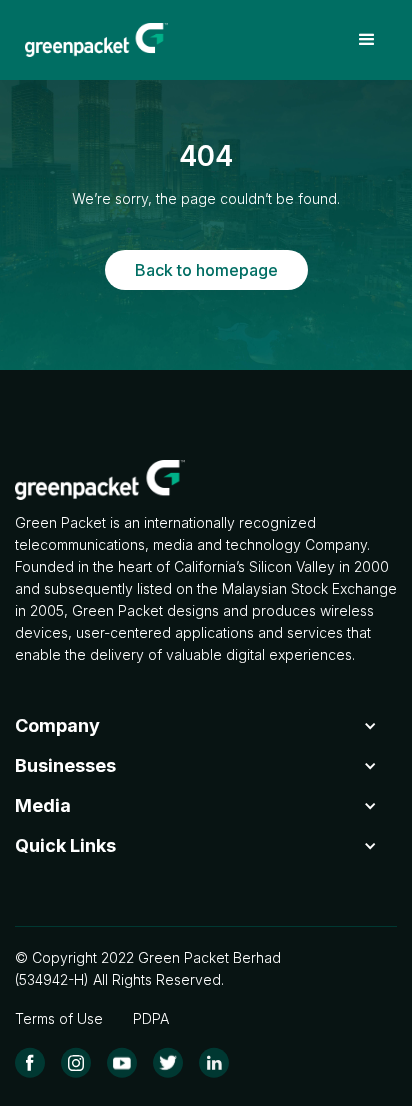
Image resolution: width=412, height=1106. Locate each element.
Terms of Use (59, 1018)
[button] (367, 40)
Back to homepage (206, 270)
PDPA (151, 1018)
